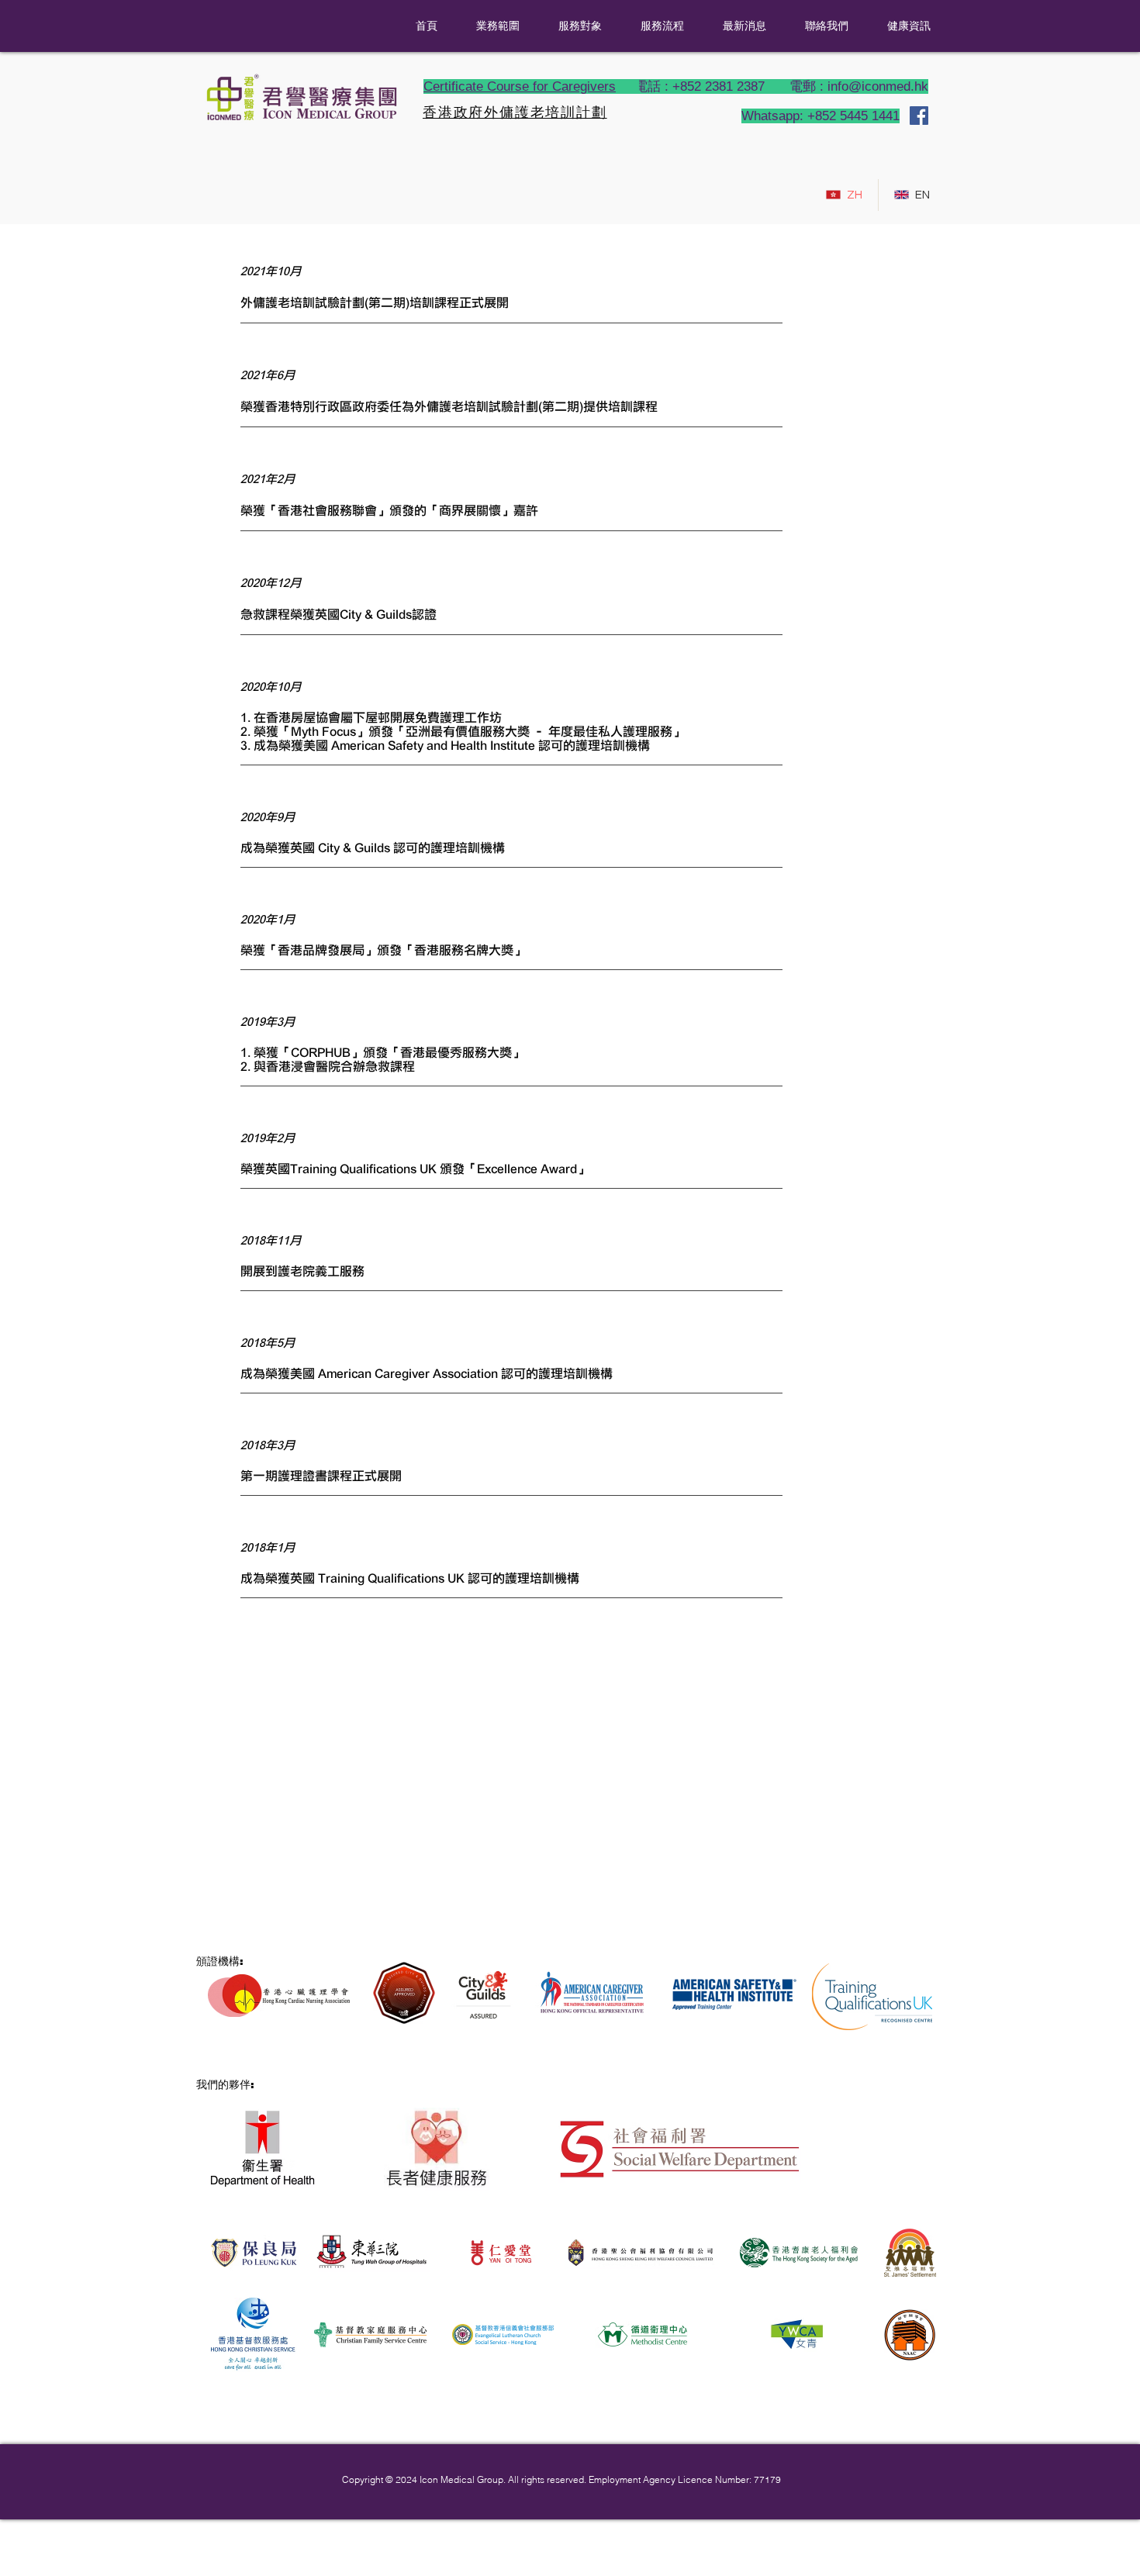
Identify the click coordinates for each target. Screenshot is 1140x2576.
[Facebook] (919, 116)
